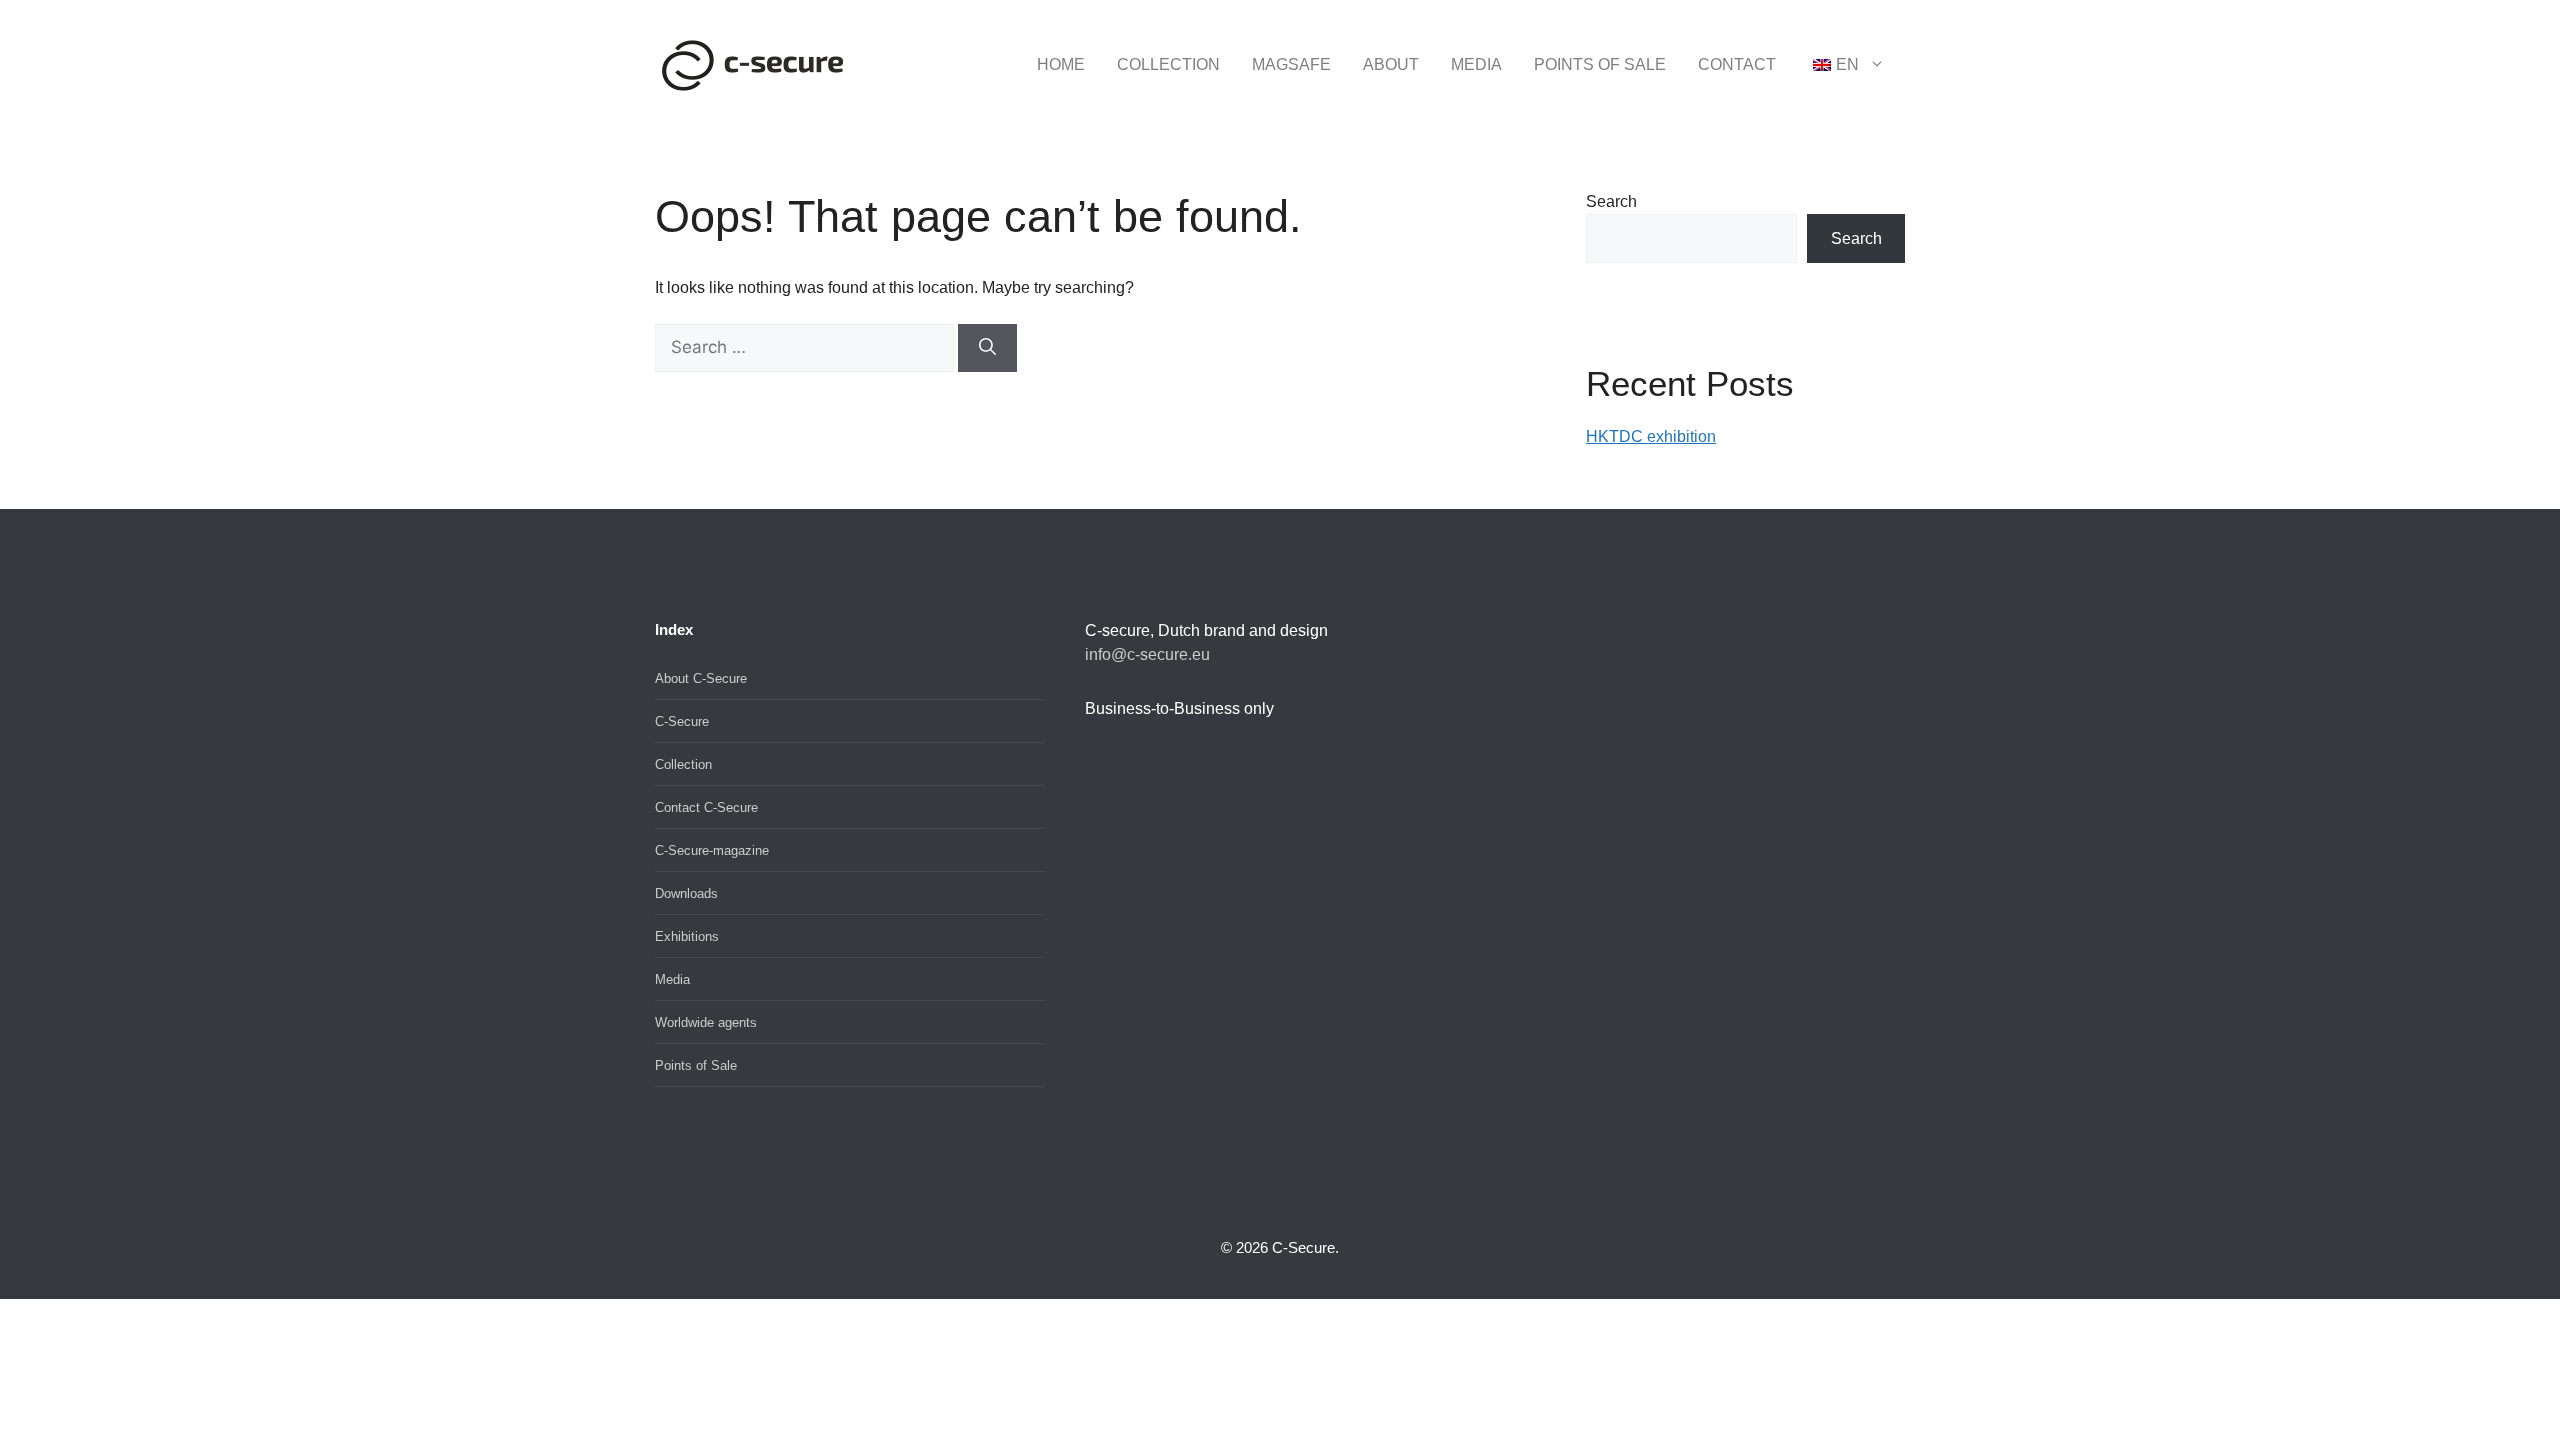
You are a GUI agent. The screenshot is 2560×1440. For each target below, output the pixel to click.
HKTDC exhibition (1651, 436)
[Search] (987, 348)
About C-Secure (701, 678)
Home (1061, 64)
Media (1476, 64)
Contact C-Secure (706, 807)
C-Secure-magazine (712, 850)
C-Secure (682, 721)
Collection (1168, 64)
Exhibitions (687, 936)
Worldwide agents (706, 1022)
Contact (1737, 64)
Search (1611, 201)
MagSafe (1291, 64)
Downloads (686, 893)
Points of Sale (1600, 64)
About (1391, 64)
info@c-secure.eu (1147, 654)
